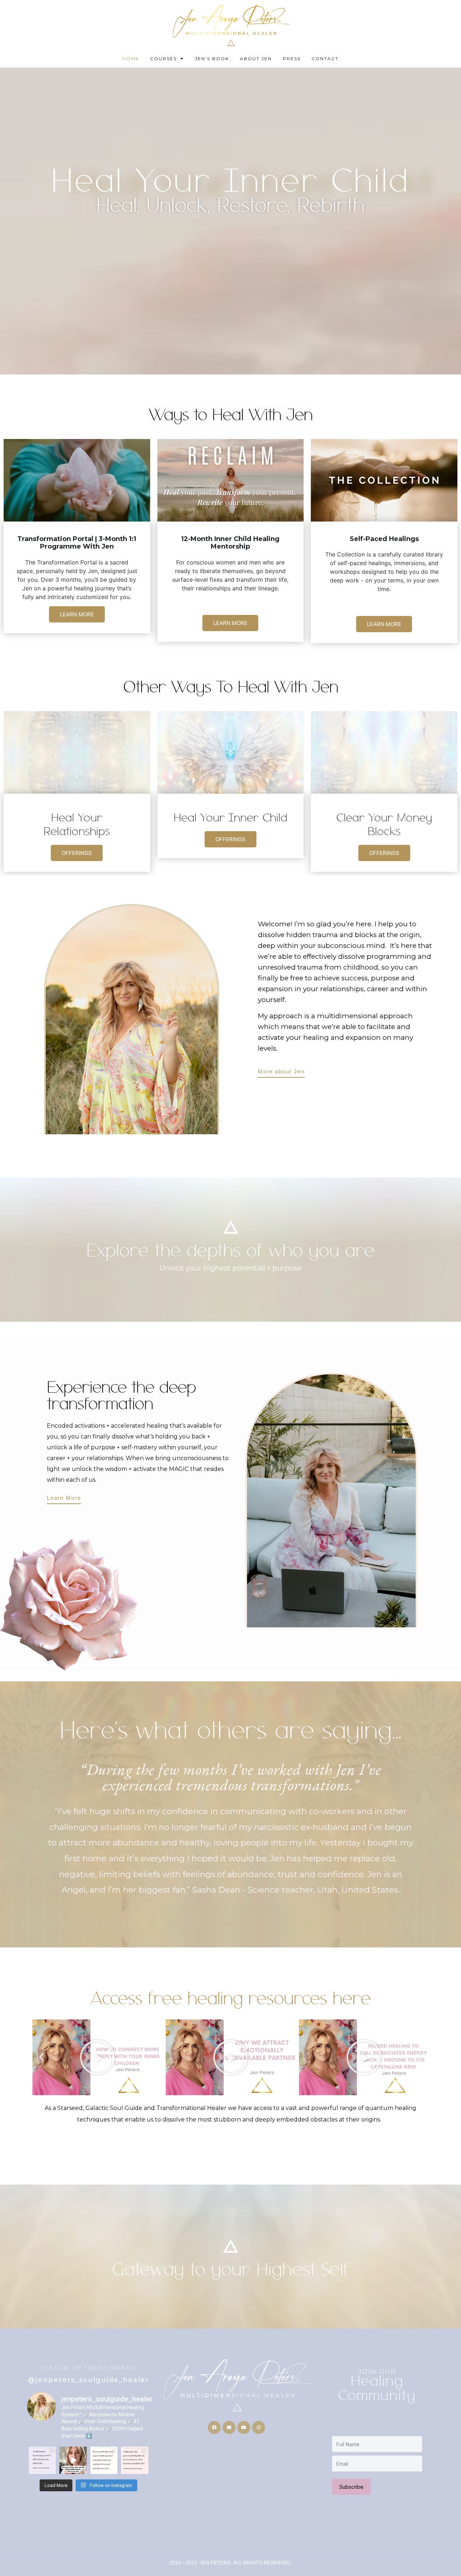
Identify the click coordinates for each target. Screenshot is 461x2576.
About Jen (256, 59)
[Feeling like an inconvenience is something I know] (135, 2460)
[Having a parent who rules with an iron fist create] (42, 2460)
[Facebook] (214, 2428)
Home (131, 59)
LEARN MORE (77, 614)
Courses (164, 59)
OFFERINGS (77, 853)
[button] (41, 2057)
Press (292, 59)
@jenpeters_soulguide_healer (89, 2380)
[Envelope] (229, 2428)
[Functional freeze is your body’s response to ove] (104, 2460)
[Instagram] (259, 2428)
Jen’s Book (212, 59)
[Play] (97, 2057)
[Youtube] (244, 2428)
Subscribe (351, 2487)
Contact (325, 59)
